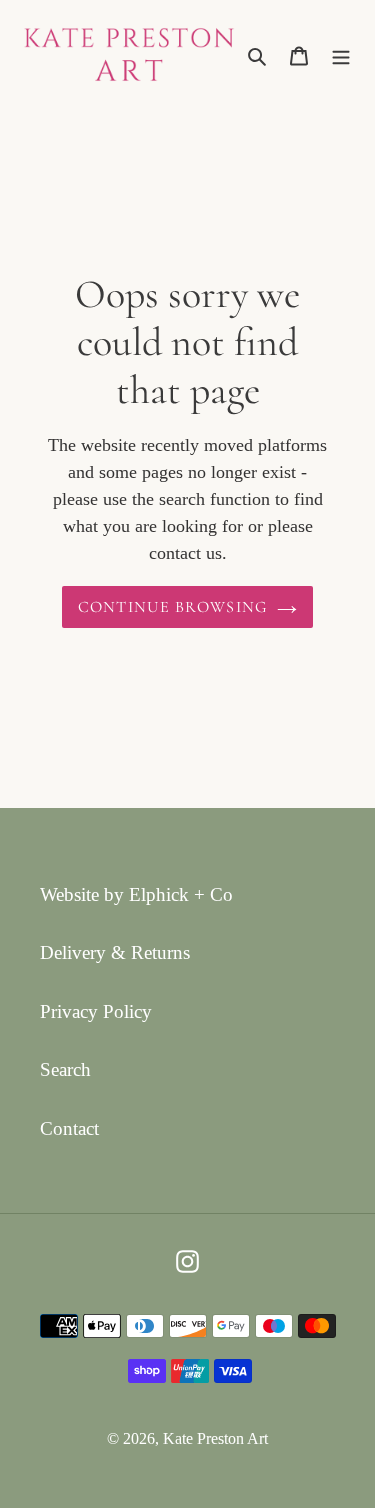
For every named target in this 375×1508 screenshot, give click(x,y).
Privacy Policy (96, 1011)
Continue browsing (173, 607)
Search (65, 1069)
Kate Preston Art (215, 1438)
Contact (69, 1128)
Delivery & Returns (115, 952)
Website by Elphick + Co (136, 894)
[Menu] (341, 54)
